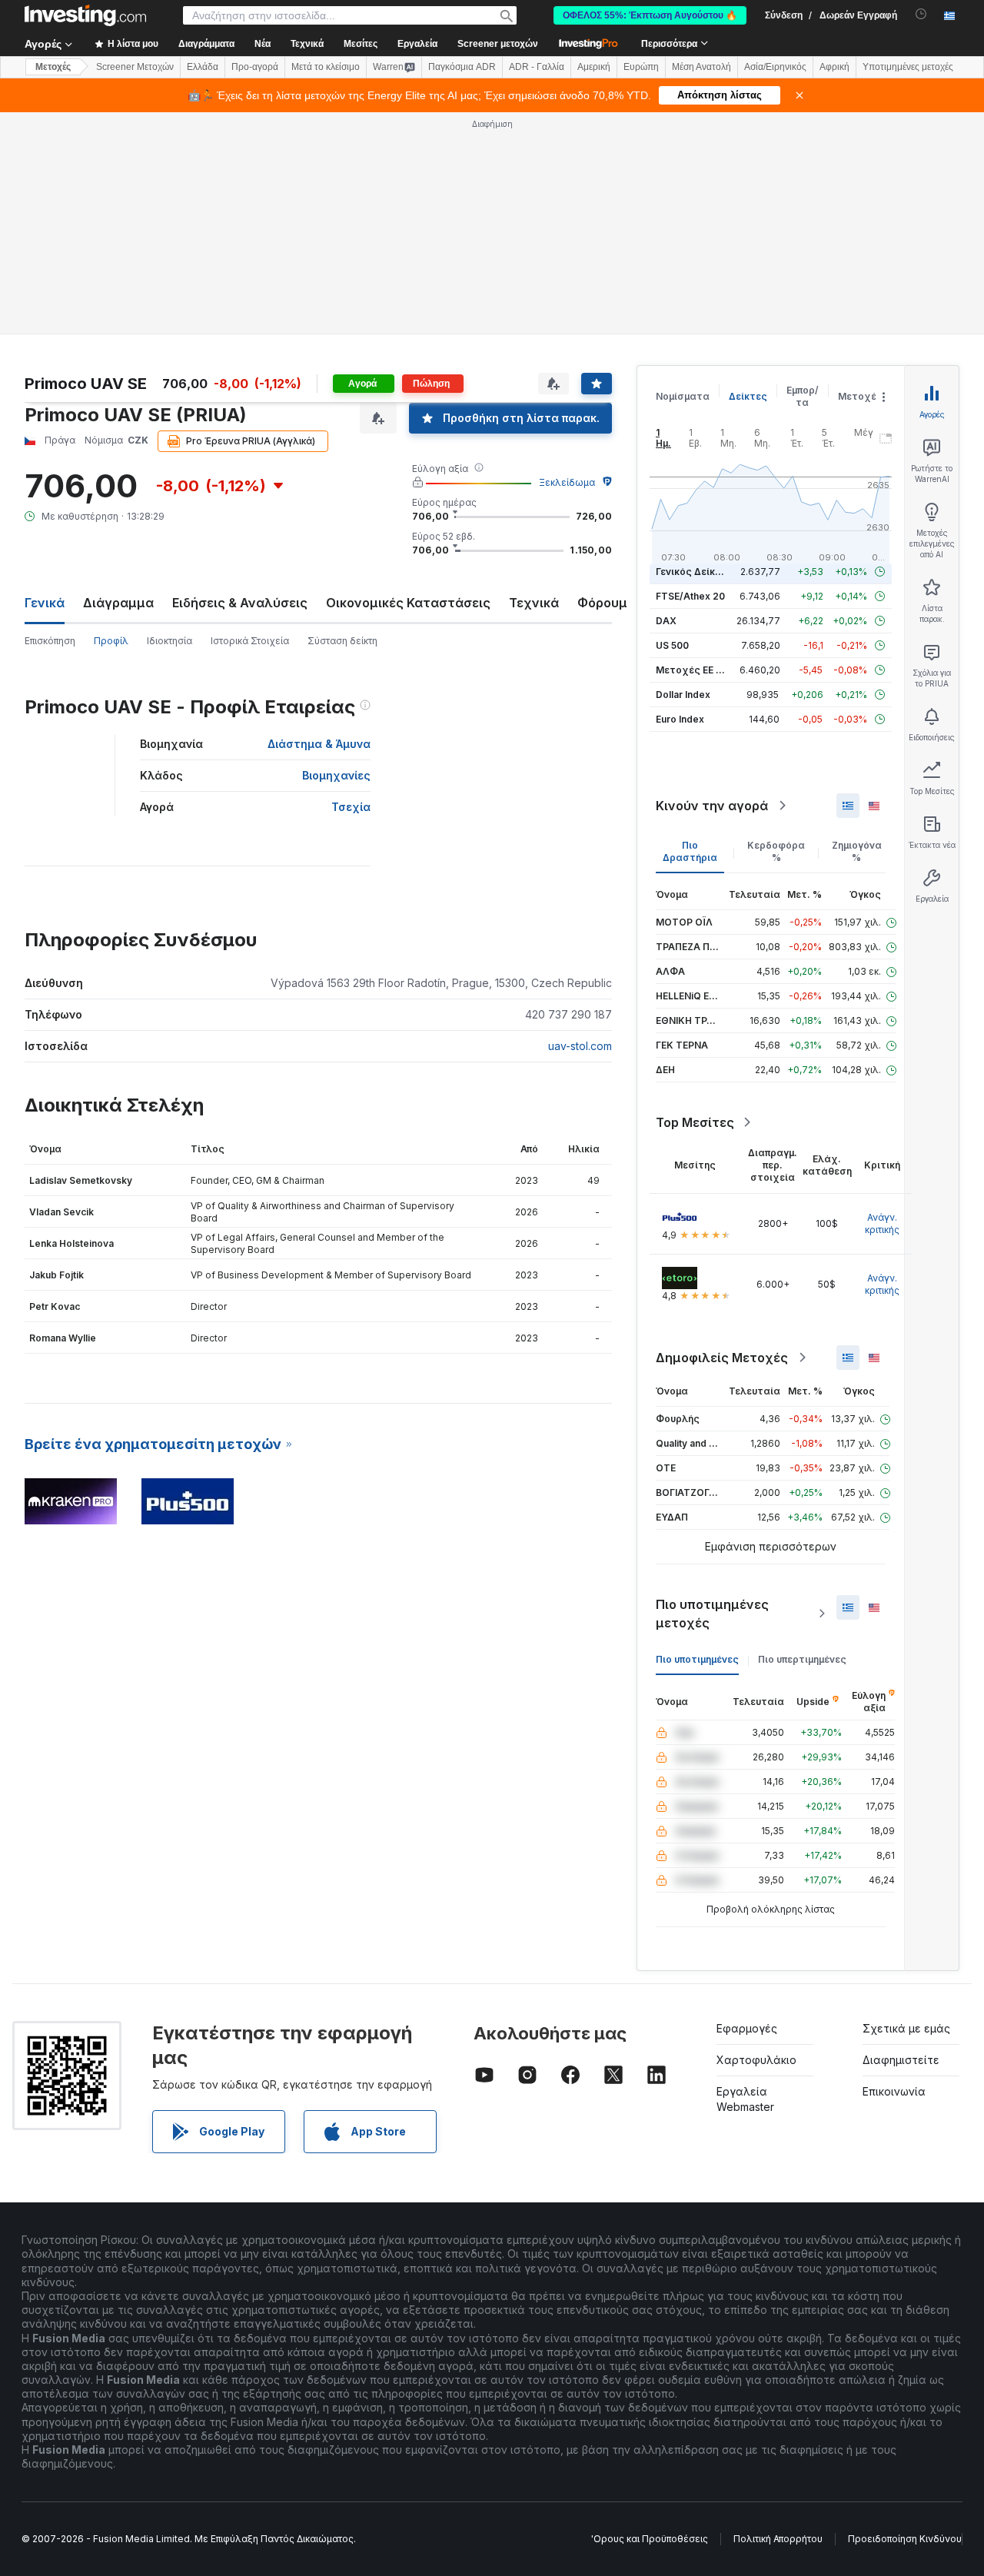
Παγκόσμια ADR (462, 67)
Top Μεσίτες (695, 1122)
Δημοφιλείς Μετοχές (722, 1358)
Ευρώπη (641, 67)
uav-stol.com (580, 1046)
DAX (666, 621)
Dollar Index (683, 695)
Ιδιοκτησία (170, 641)
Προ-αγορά (255, 67)
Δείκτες (748, 396)
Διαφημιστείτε (901, 2060)
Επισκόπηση (50, 641)
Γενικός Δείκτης (694, 572)
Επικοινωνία (894, 2091)
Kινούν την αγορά (712, 806)
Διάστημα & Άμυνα (319, 744)
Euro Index (680, 719)
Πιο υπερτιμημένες (802, 1659)
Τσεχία (351, 807)
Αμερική (594, 67)
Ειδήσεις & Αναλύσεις (240, 603)
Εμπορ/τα (803, 396)
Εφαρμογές (747, 2028)
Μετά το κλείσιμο (326, 67)
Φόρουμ (602, 603)
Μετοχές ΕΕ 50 (691, 670)
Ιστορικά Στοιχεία (250, 641)
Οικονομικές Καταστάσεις (408, 603)
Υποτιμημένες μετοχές (908, 67)
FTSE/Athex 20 (690, 596)
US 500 (672, 645)
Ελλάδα (203, 67)
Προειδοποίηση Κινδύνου (905, 2539)
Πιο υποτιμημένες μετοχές (712, 1614)
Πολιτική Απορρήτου (778, 2539)
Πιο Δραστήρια (690, 851)
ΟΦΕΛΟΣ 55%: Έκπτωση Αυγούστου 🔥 (650, 15)
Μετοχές (860, 396)
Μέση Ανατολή (701, 67)
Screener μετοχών (498, 44)
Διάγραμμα (118, 603)
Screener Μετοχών (135, 67)
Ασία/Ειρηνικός (775, 67)
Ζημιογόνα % (857, 851)
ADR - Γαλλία (537, 67)
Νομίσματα (683, 396)
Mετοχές (53, 67)
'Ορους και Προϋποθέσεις (650, 2539)
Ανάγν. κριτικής (882, 1223)
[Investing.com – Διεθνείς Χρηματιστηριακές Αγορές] (85, 15)
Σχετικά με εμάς (906, 2028)
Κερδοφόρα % (776, 851)
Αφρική (834, 67)
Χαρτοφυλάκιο (756, 2060)
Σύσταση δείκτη (342, 641)
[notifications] (921, 14)
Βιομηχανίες (336, 775)
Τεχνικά (534, 603)
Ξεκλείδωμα (567, 482)
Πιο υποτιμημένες (697, 1659)
